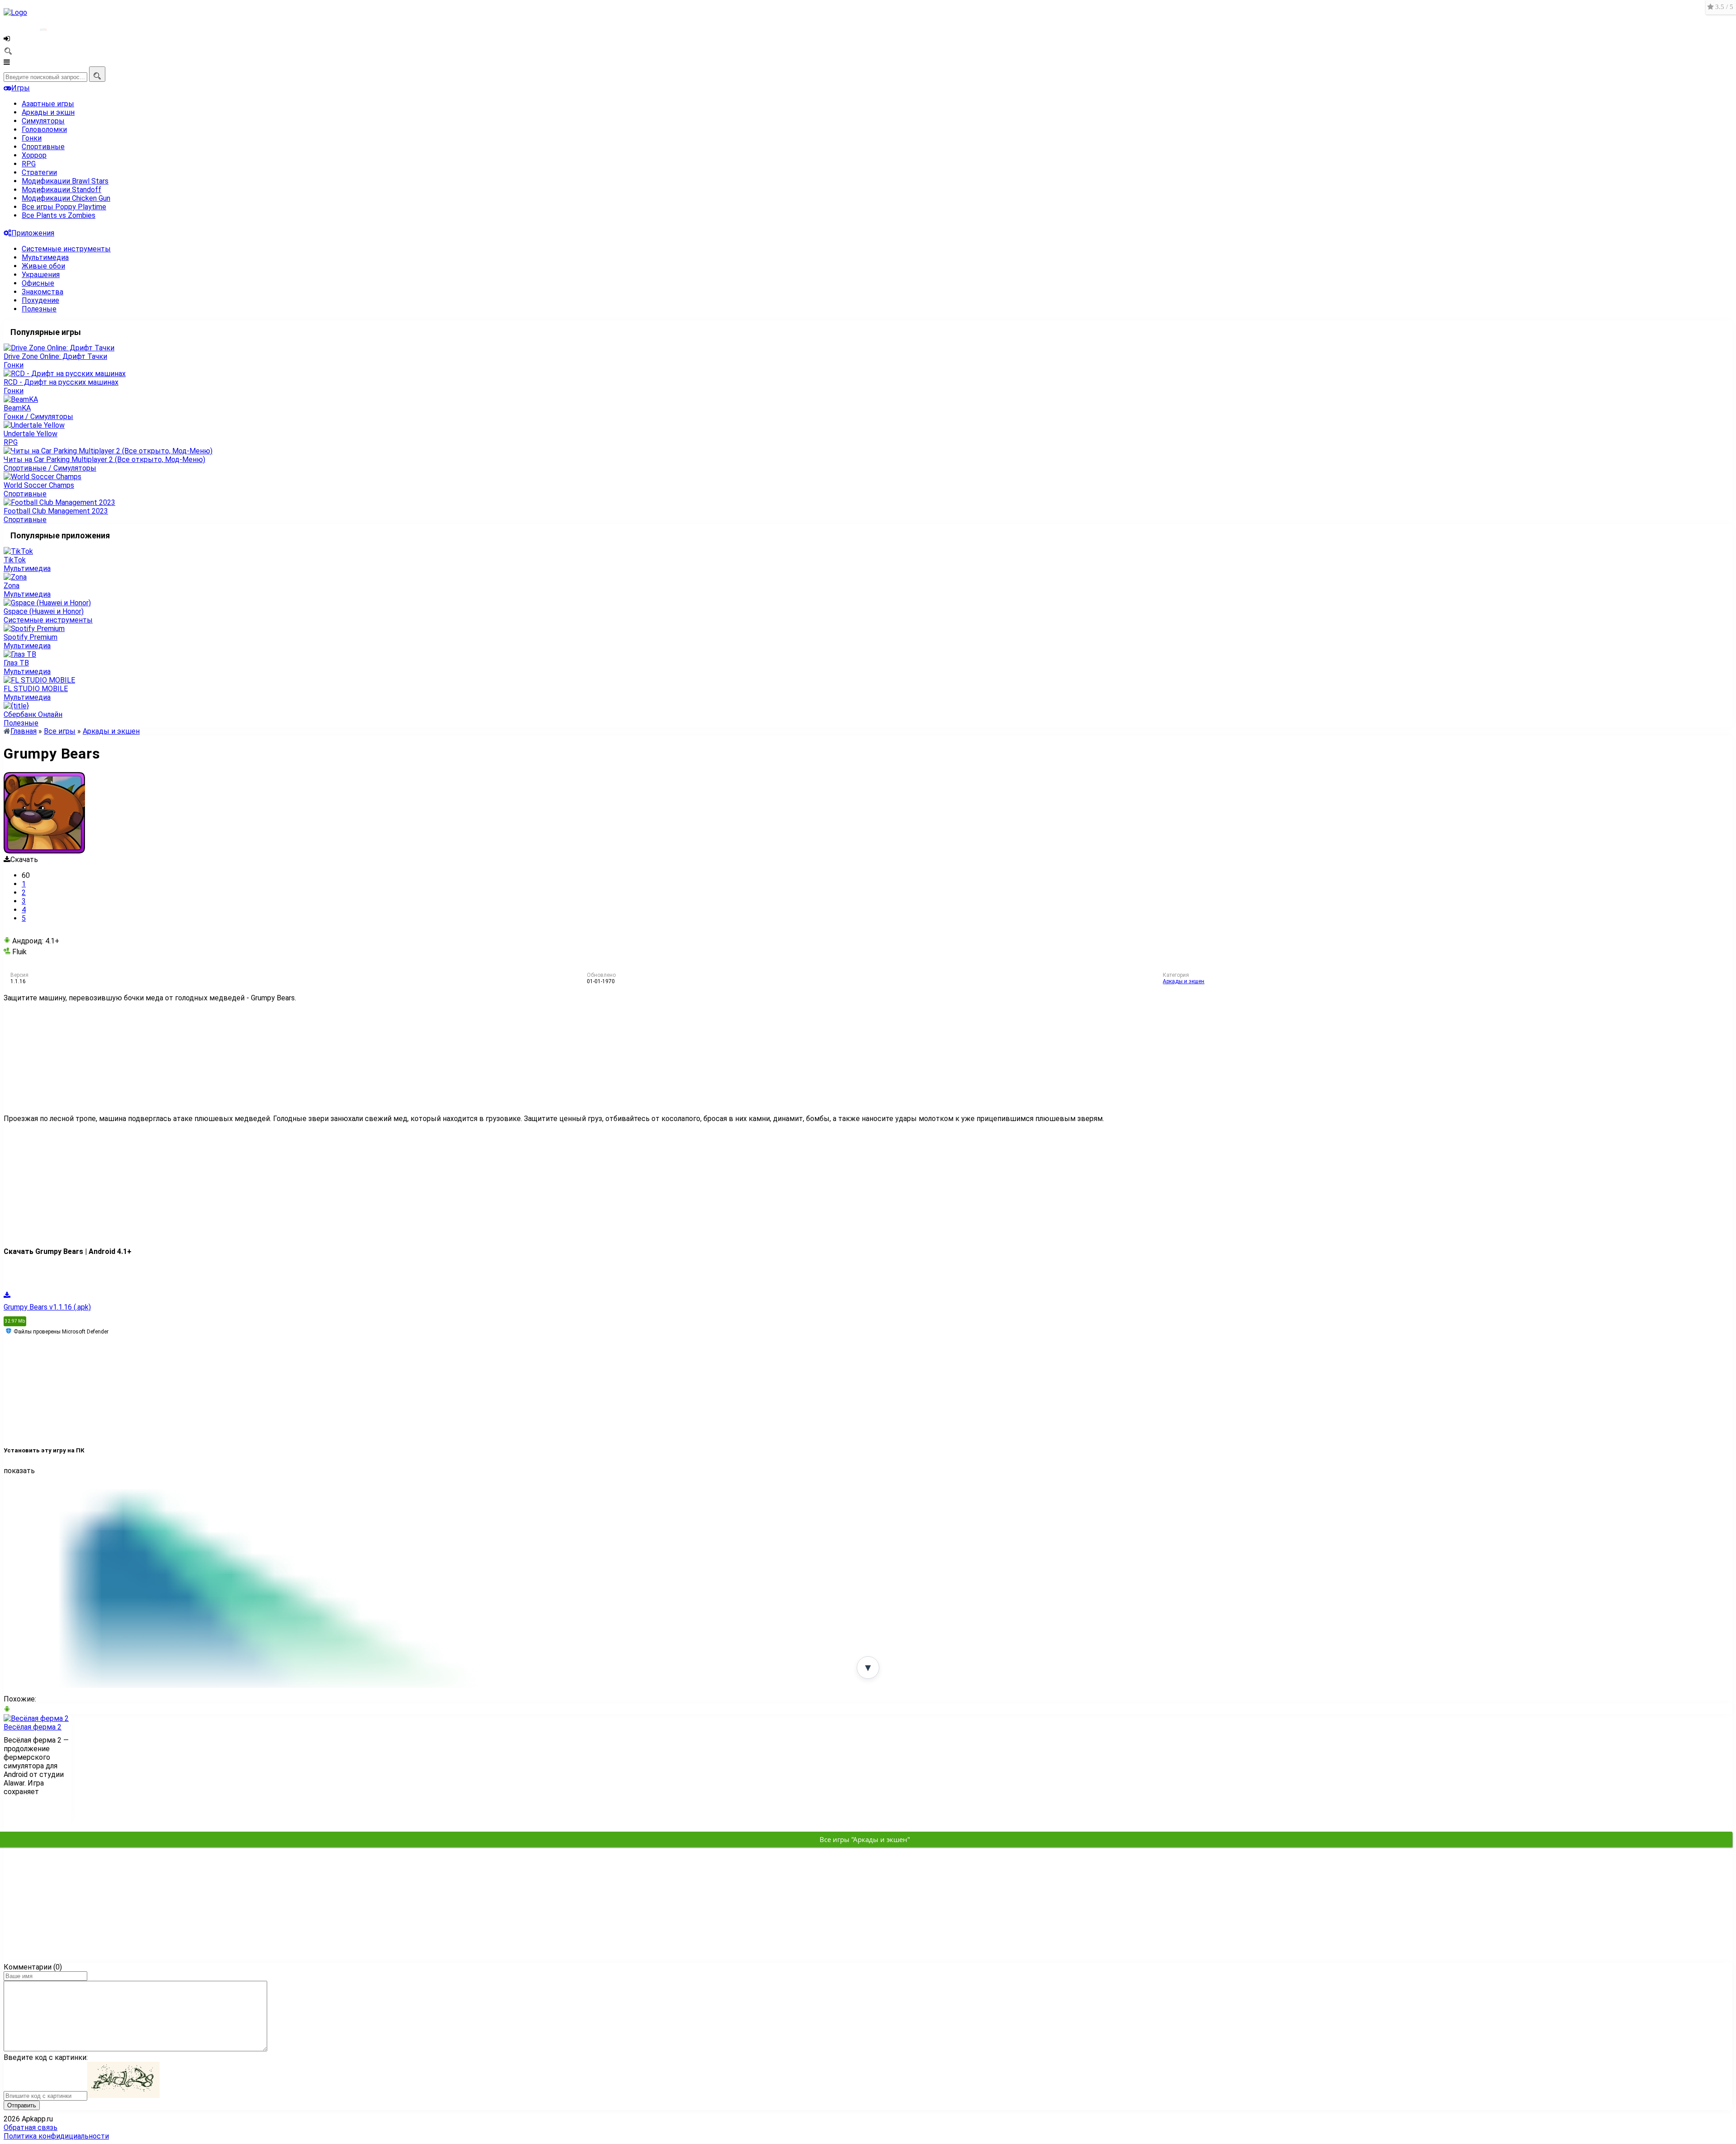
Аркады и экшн (48, 112)
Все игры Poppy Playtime (64, 207)
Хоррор (34, 155)
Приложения (33, 233)
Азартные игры (48, 104)
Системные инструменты (66, 249)
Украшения (41, 275)
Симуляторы (43, 121)
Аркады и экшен (1184, 981)
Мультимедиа (45, 257)
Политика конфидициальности (56, 2136)
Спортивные (43, 147)
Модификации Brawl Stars (65, 181)
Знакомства (42, 292)
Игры (21, 88)
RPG (29, 164)
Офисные (38, 283)
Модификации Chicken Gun (66, 198)
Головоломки (44, 130)
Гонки (32, 138)
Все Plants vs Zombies (59, 215)
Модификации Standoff (61, 190)
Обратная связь (31, 2128)
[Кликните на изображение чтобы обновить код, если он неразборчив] (123, 2095)
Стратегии (39, 172)
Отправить (22, 2105)
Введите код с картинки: (46, 2057)
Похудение (40, 300)
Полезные (39, 309)
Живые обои (43, 266)
